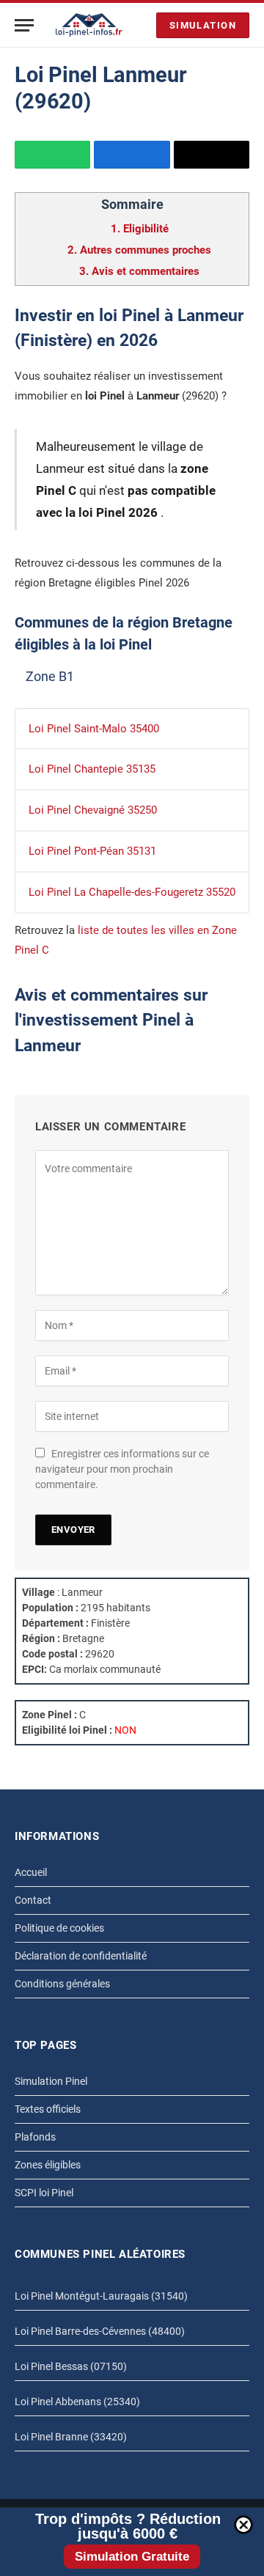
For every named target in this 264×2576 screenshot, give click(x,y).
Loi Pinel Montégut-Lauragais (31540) (101, 2296)
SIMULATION (203, 25)
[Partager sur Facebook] (132, 155)
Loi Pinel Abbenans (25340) (77, 2402)
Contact (33, 1900)
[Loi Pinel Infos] (89, 25)
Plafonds (35, 2137)
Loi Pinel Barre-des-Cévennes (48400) (100, 2331)
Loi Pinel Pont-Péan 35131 (92, 851)
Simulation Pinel (51, 2081)
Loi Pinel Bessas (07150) (71, 2366)
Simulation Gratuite (132, 2557)
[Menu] (24, 25)
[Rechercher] (142, 25)
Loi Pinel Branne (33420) (71, 2437)
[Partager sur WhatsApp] (52, 155)
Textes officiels (48, 2109)
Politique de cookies (59, 1928)
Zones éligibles (48, 2165)
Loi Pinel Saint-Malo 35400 (94, 729)
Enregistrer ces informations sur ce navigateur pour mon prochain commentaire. (122, 1469)
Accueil (31, 1872)
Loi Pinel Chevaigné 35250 (93, 810)
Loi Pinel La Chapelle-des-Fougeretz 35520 (132, 892)
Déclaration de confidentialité (81, 1956)
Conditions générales (62, 1984)
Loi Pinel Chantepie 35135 (92, 769)
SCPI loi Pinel (44, 2193)
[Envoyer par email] (212, 155)
